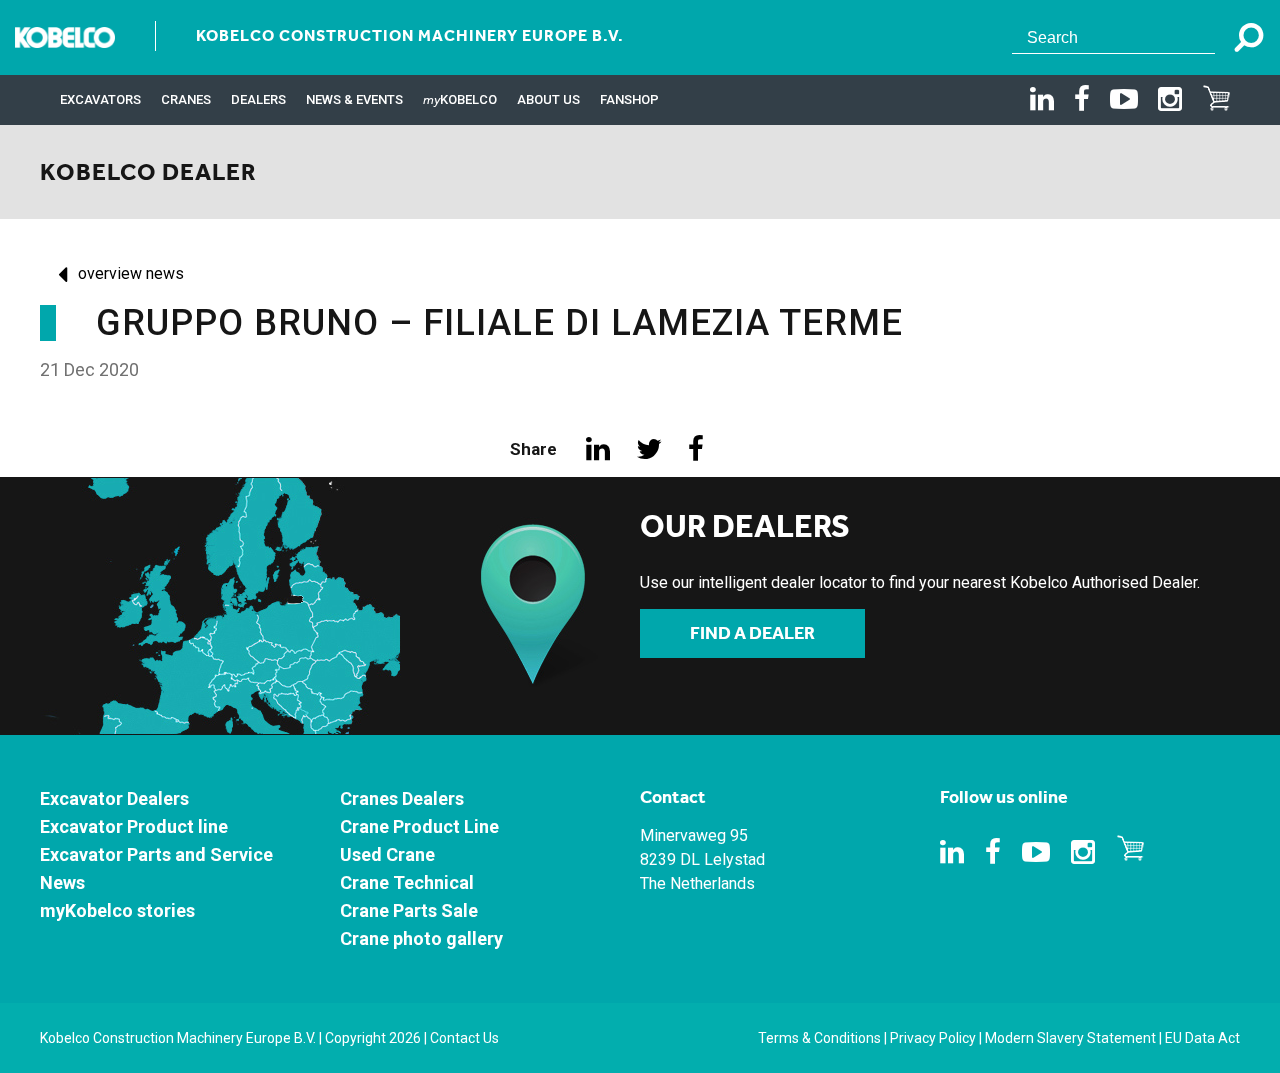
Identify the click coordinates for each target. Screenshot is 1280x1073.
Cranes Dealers (402, 798)
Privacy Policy (933, 1038)
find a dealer (752, 633)
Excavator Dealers (114, 798)
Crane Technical (407, 882)
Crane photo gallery (421, 938)
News (62, 882)
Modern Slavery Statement (1070, 1038)
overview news (131, 273)
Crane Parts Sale (409, 910)
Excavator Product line (134, 826)
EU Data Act (1202, 1038)
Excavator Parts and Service (156, 854)
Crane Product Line (419, 826)
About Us (548, 99)
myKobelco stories (117, 910)
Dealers (258, 99)
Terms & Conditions (819, 1038)
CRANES (186, 99)
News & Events (354, 99)
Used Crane (387, 854)
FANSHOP (629, 99)
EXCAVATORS (100, 99)
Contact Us (464, 1038)
